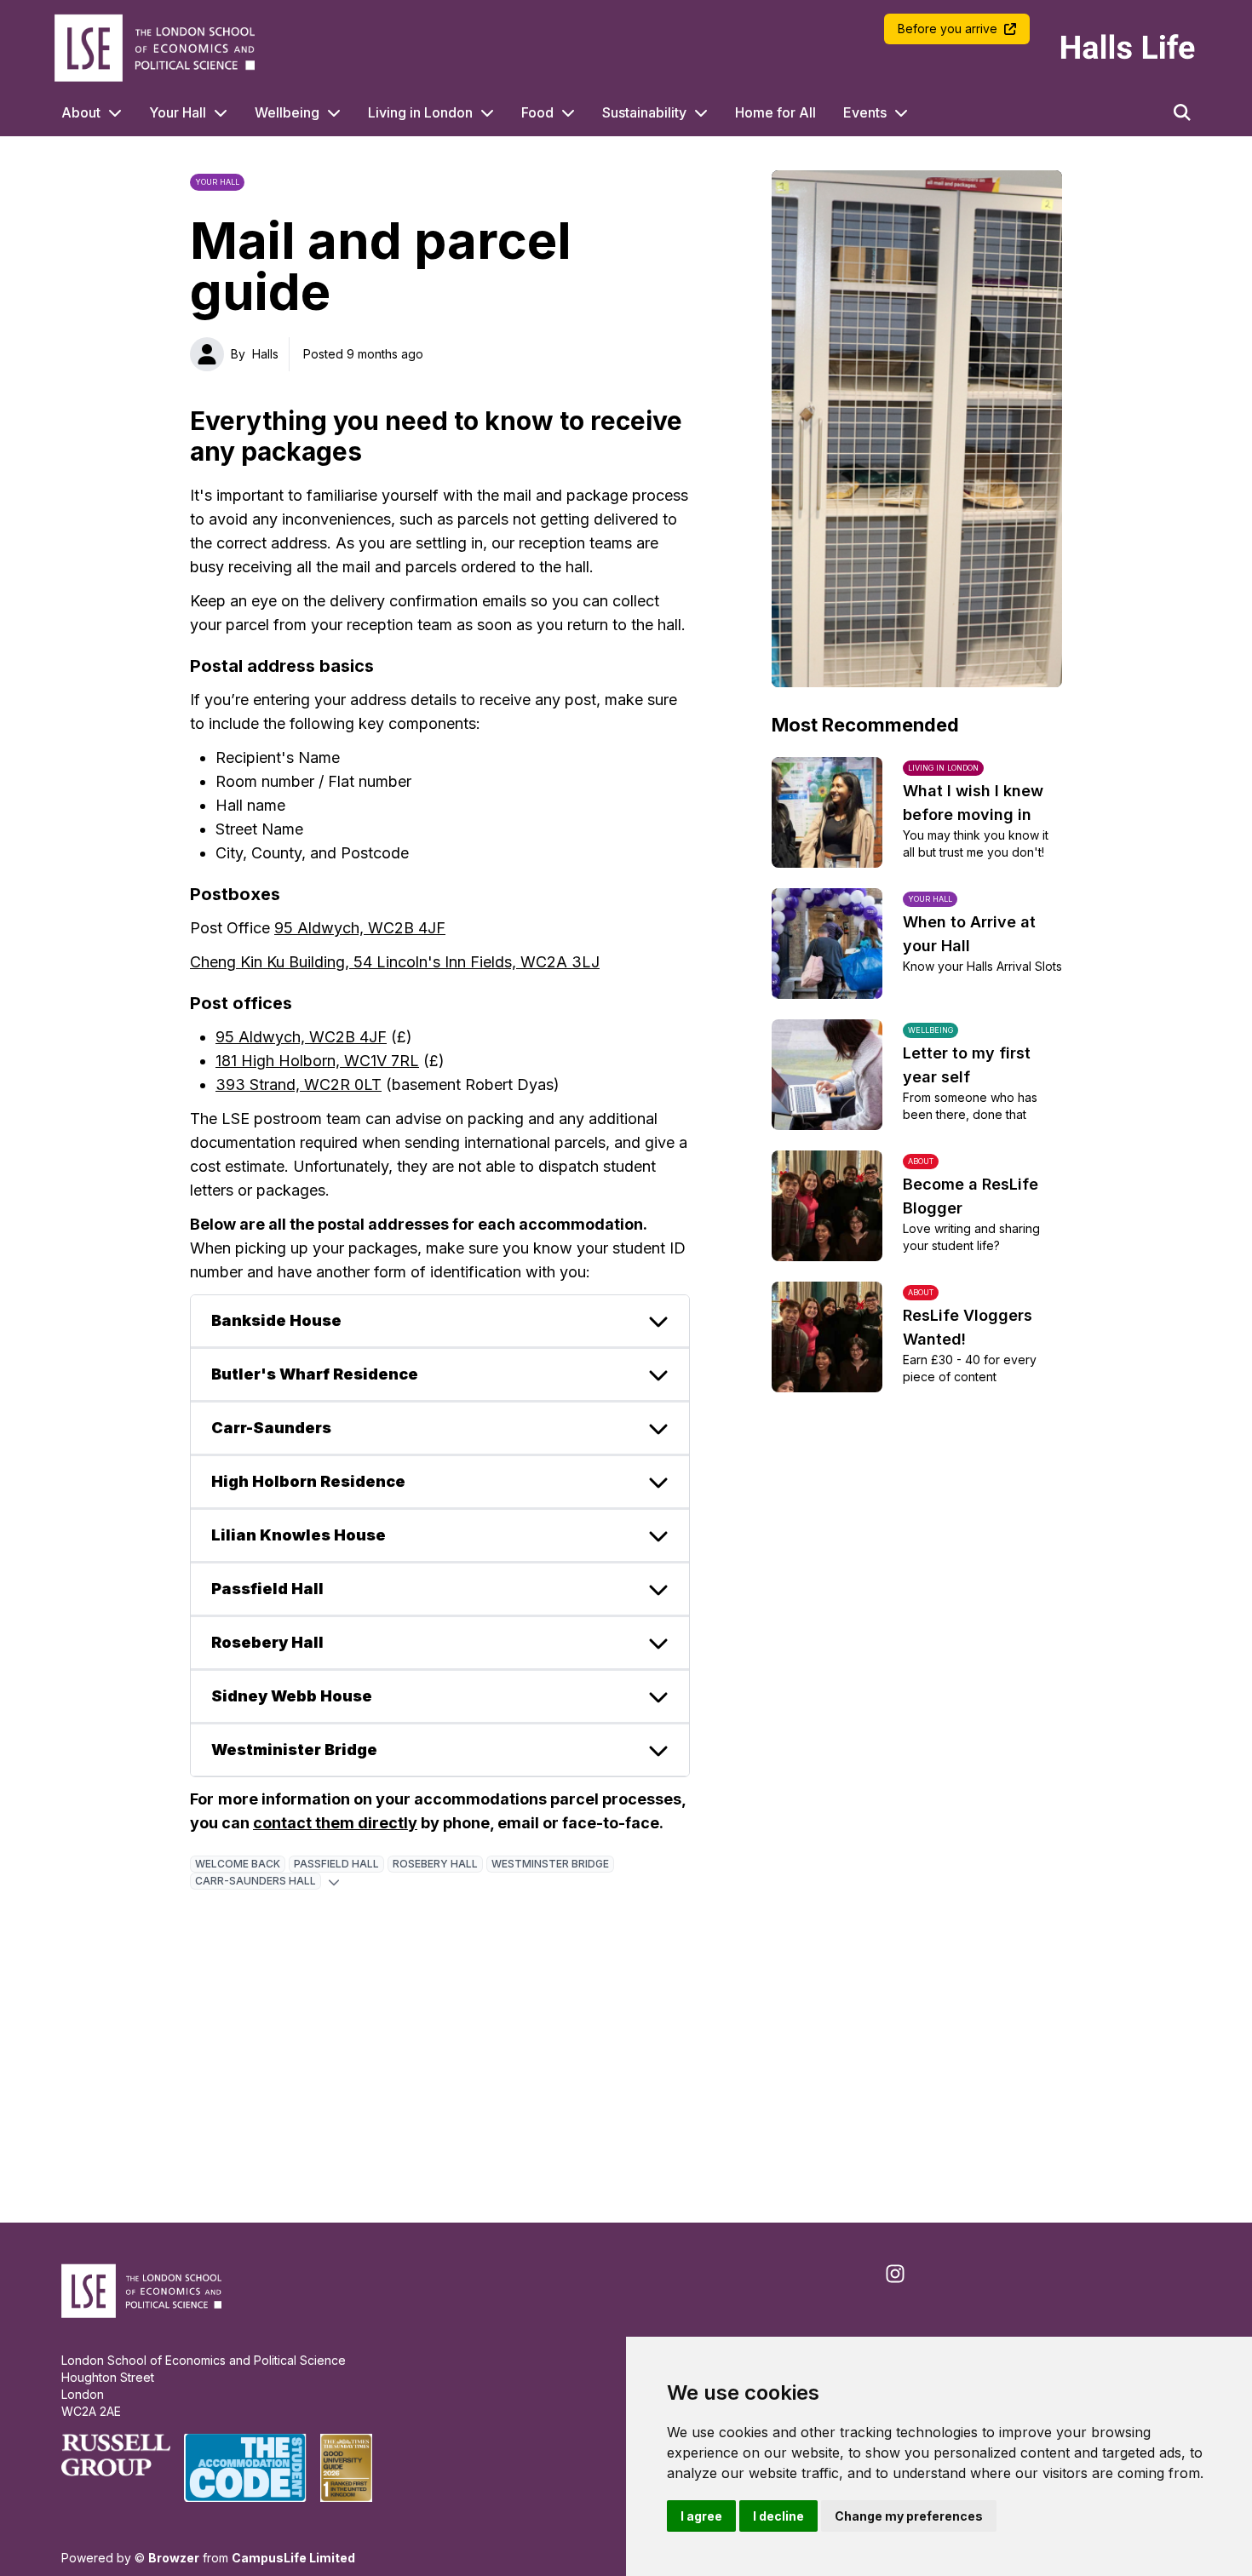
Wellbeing (287, 112)
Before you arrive (948, 29)
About (81, 112)
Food (537, 112)
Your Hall (178, 112)
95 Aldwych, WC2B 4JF (360, 928)
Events (865, 112)
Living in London (420, 112)
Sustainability (644, 112)
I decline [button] (778, 2516)
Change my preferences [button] (909, 2516)
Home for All (775, 112)
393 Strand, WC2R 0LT (299, 1084)
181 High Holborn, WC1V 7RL (317, 1061)
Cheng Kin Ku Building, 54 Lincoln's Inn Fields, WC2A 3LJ (395, 962)
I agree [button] (701, 2516)
